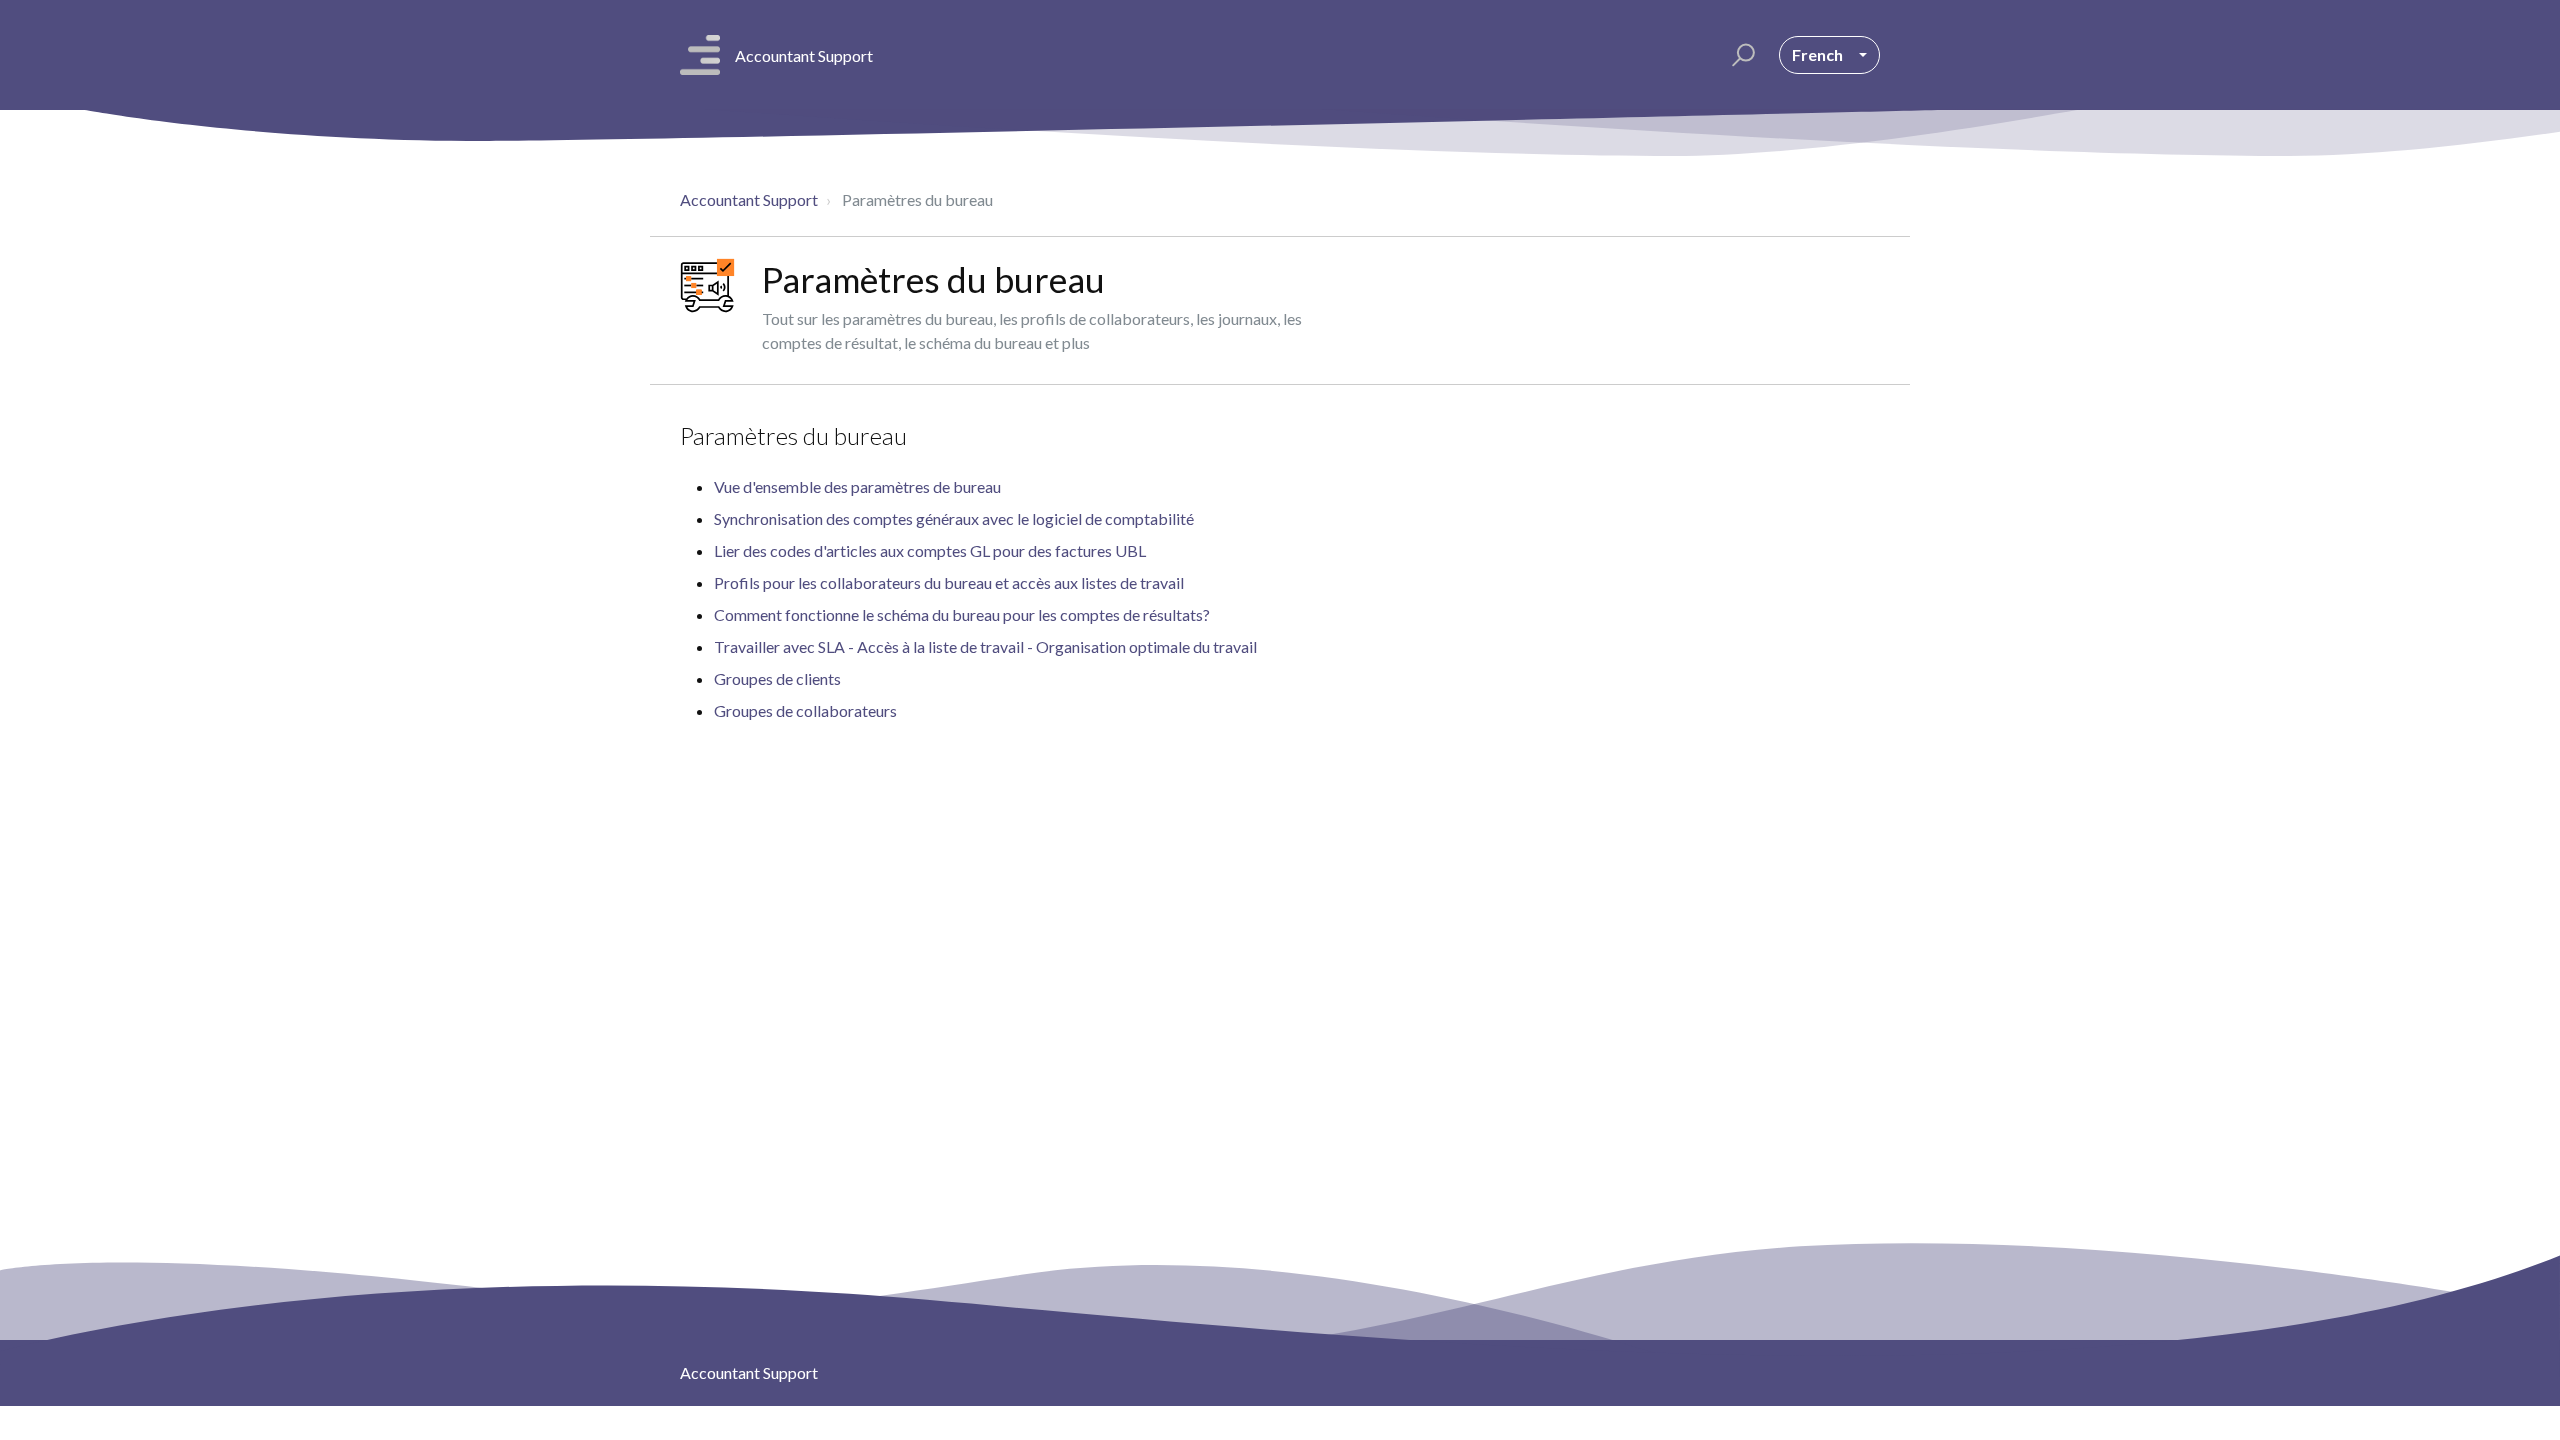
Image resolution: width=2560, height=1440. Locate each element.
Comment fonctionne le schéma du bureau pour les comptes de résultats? (962, 614)
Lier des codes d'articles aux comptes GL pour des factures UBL (930, 550)
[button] (1740, 55)
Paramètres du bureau (793, 435)
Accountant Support (749, 199)
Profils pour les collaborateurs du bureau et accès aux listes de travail (949, 582)
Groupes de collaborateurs (805, 710)
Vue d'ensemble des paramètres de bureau (857, 486)
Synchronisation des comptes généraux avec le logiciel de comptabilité (954, 518)
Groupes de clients (777, 678)
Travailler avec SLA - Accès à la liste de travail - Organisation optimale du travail (985, 646)
